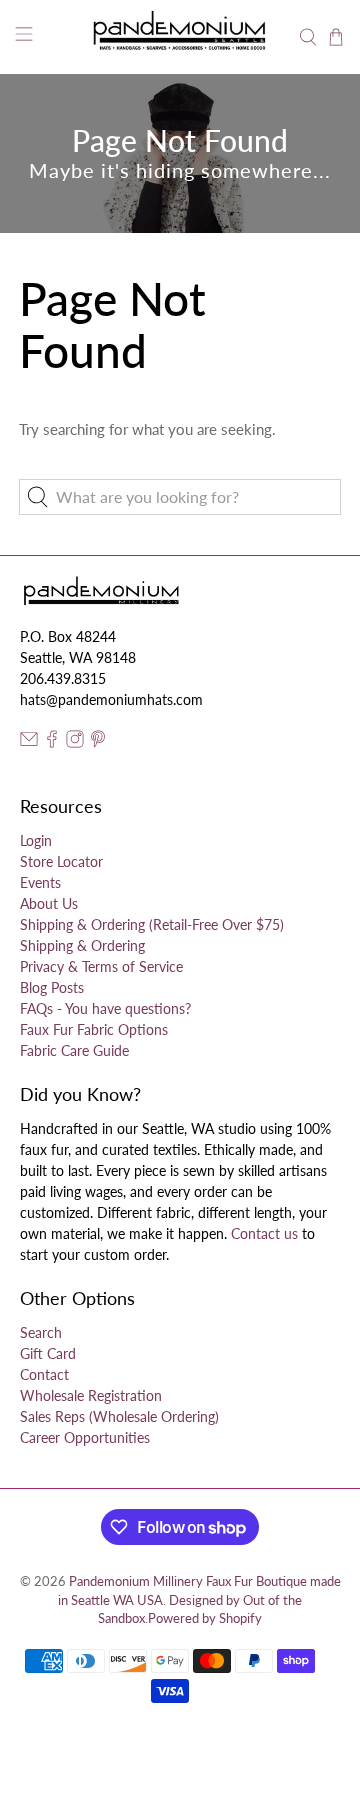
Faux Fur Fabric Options (94, 1029)
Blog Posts (52, 987)
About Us (49, 903)
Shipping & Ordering (82, 945)
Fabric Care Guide (74, 1050)
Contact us (264, 1233)
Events (40, 882)
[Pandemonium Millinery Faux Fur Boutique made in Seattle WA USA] (180, 37)
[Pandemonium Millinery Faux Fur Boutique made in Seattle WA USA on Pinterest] (98, 742)
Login (36, 840)
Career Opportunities (85, 1437)
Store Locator (61, 861)
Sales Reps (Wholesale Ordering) (119, 1416)
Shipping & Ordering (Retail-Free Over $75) (152, 924)
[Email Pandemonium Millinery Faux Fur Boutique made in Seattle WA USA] (29, 742)
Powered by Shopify (205, 1618)
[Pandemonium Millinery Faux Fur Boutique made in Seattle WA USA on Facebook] (52, 742)
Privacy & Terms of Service (101, 966)
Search (41, 1332)
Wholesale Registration (91, 1395)
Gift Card (48, 1353)
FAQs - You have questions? (105, 1008)
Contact (44, 1374)
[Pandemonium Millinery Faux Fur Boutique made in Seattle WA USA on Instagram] (75, 742)
